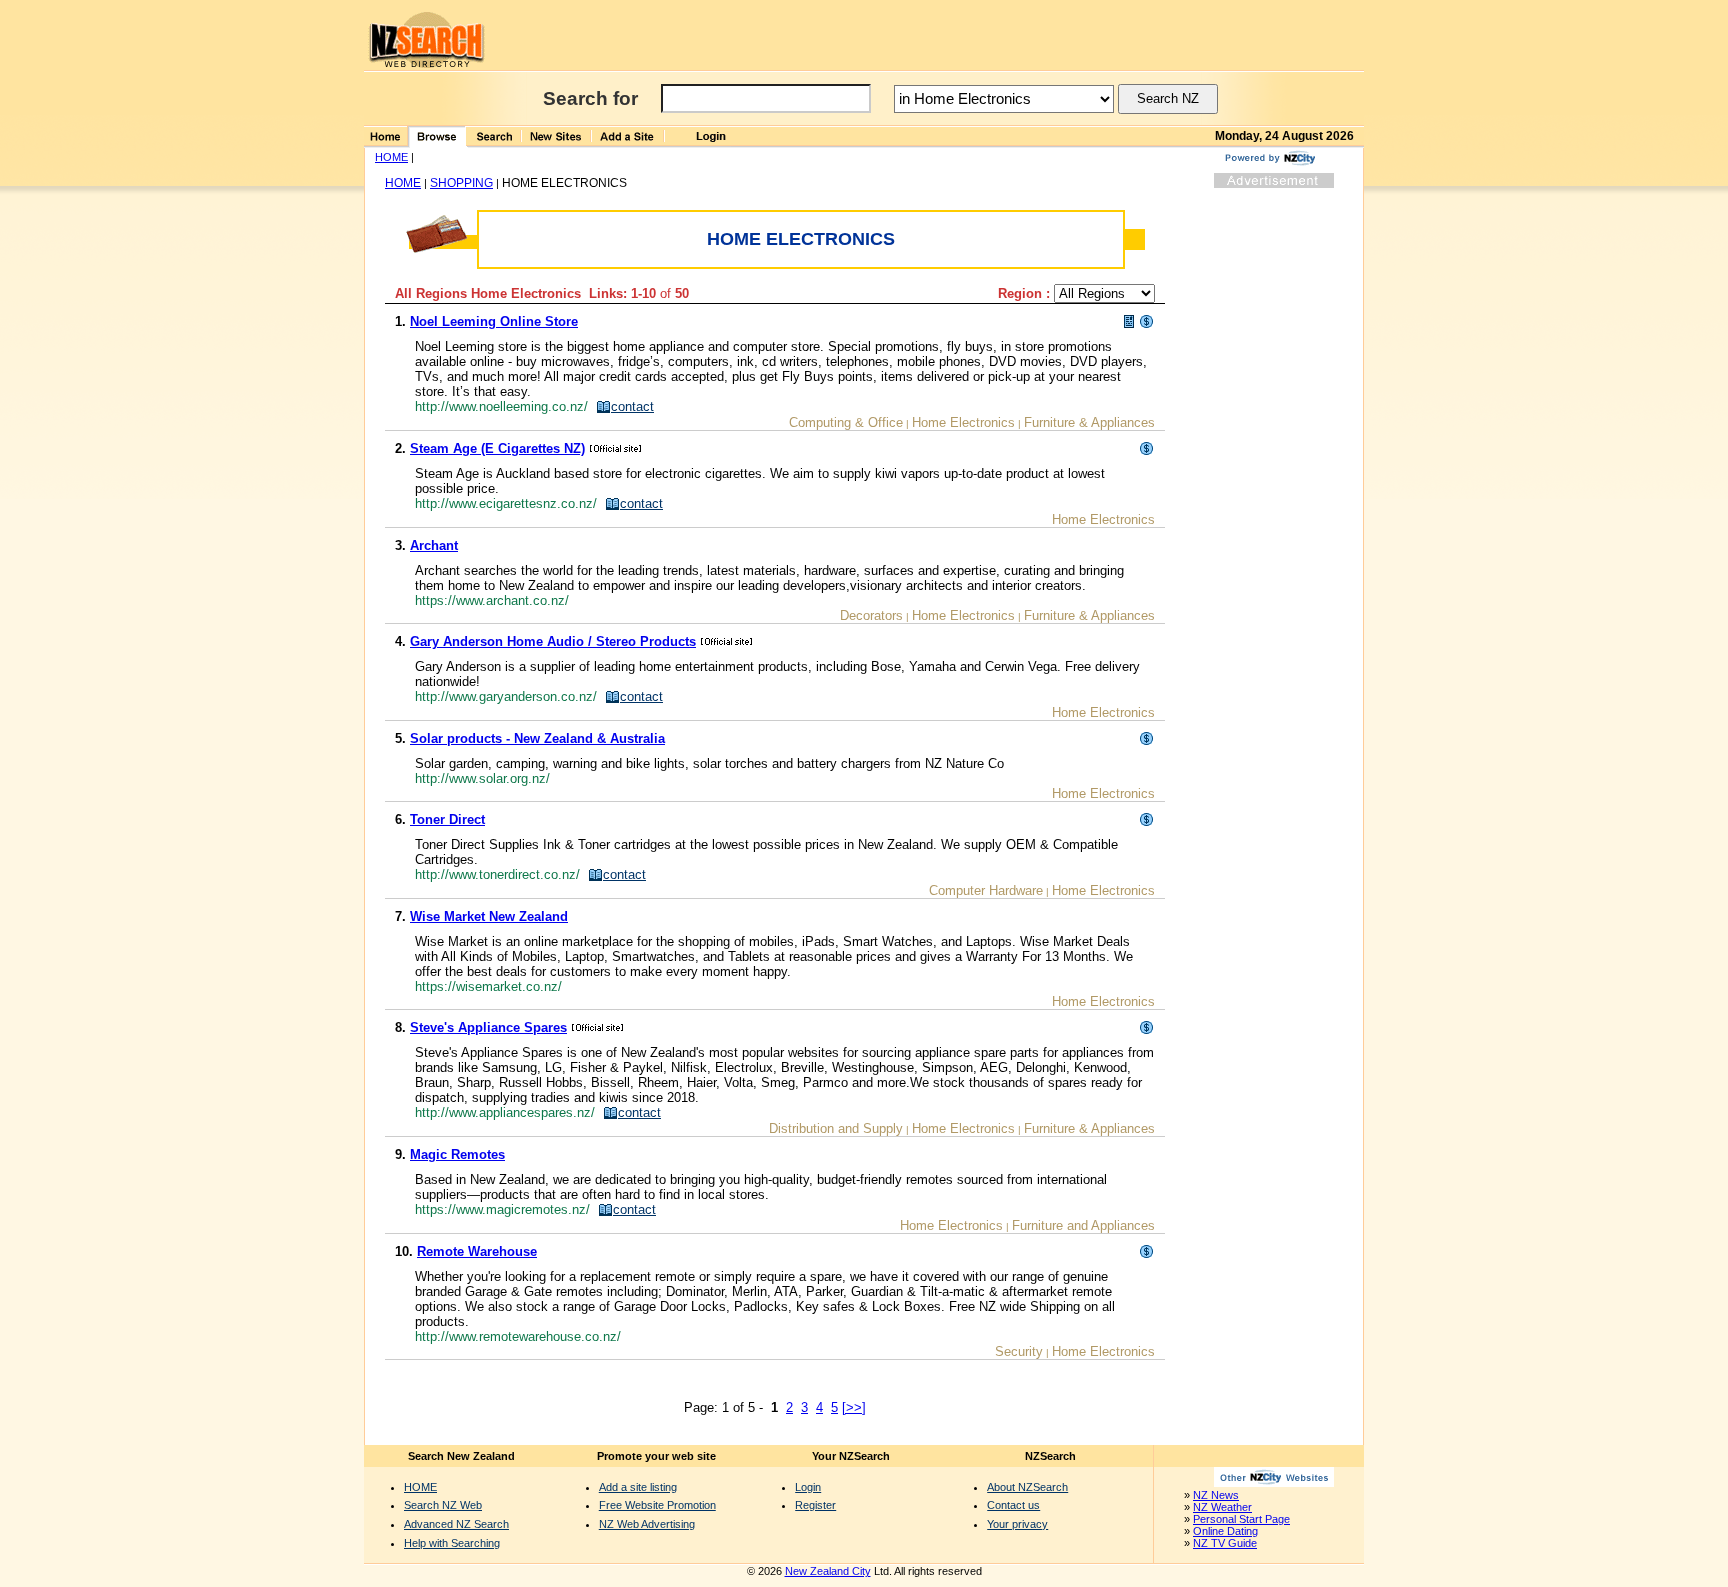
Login (808, 1487)
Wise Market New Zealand (489, 916)
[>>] (854, 1407)
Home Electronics (963, 422)
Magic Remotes (457, 1154)
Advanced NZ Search (456, 1524)
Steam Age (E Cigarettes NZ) (497, 448)
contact (632, 406)
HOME (391, 157)
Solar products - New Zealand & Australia (537, 738)
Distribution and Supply (836, 1128)
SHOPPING (461, 183)
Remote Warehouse (477, 1251)
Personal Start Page (1241, 1519)
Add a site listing (638, 1487)
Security (1019, 1351)
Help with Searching (452, 1543)
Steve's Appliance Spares (488, 1027)
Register (815, 1505)
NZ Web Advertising (647, 1524)
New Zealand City (828, 1571)
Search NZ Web (443, 1505)
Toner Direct (447, 819)
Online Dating (1225, 1531)
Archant (434, 545)
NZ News (1216, 1495)
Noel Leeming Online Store (494, 321)
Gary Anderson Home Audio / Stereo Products (553, 641)
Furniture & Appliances (1089, 422)
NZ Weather (1222, 1507)
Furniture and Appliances (1083, 1225)
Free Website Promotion (657, 1505)
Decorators (871, 615)
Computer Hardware (986, 890)
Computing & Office (846, 422)
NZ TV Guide (1225, 1543)
